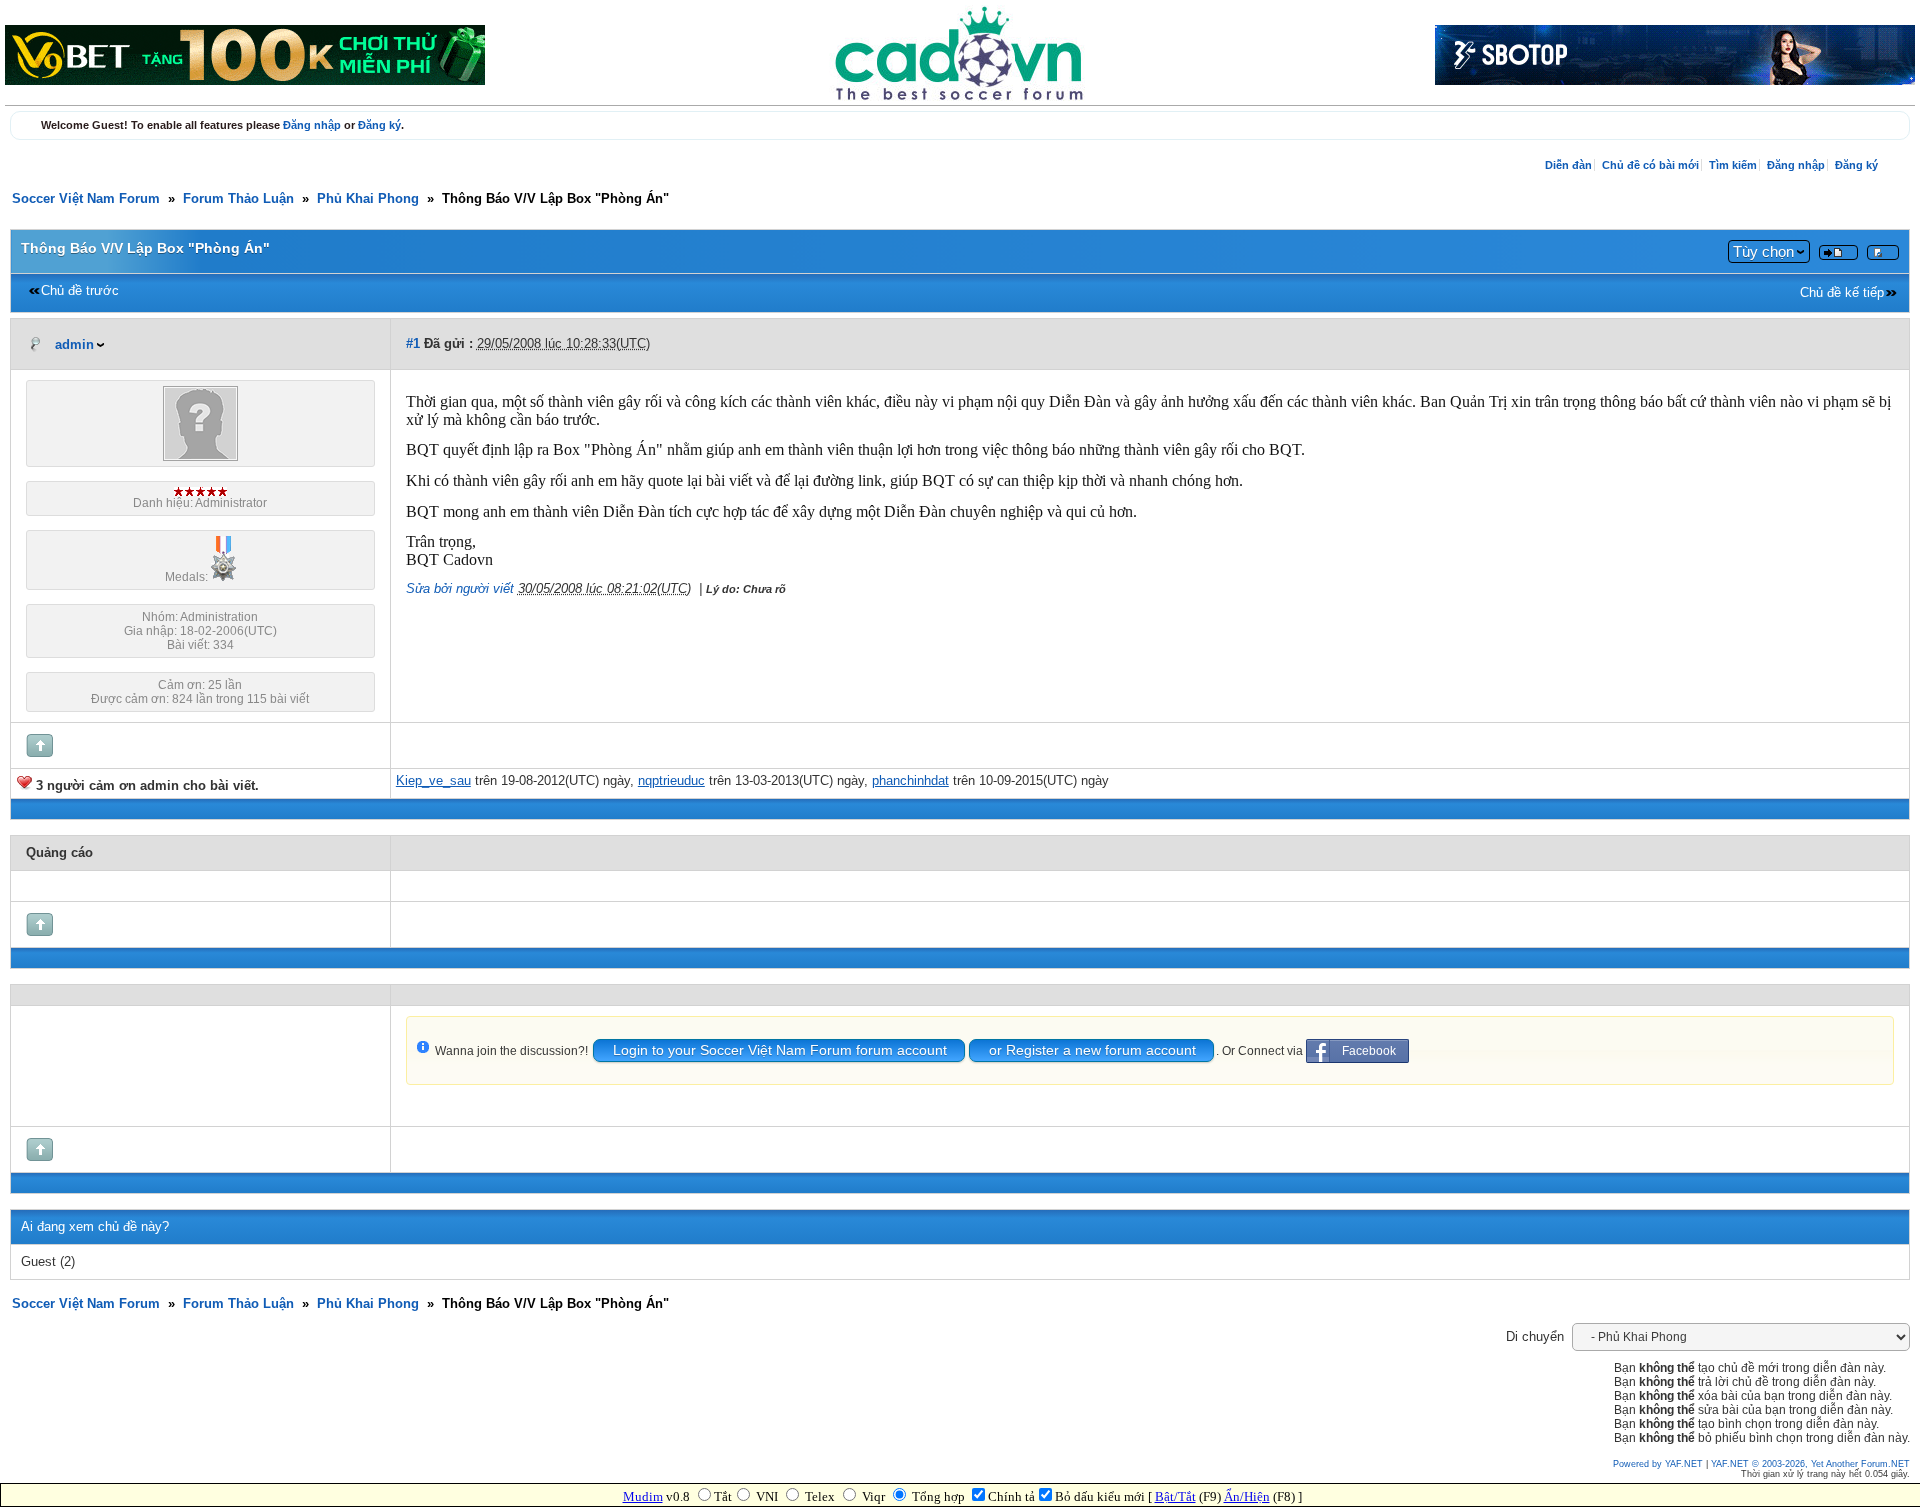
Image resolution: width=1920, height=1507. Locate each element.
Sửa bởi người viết (460, 589)
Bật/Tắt (1175, 1496)
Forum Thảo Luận (238, 199)
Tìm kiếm (1733, 165)
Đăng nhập (312, 125)
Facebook (1369, 1051)
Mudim (643, 1496)
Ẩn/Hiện (1247, 1496)
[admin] (200, 457)
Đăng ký (379, 125)
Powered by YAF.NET (1658, 1464)
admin (74, 345)
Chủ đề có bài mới (1650, 165)
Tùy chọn (1763, 251)
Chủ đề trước (80, 291)
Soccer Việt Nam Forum (86, 199)
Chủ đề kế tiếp (1842, 293)
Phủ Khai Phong (368, 199)
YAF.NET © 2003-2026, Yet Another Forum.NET (1810, 1464)
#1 (413, 344)
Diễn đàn (1568, 165)
